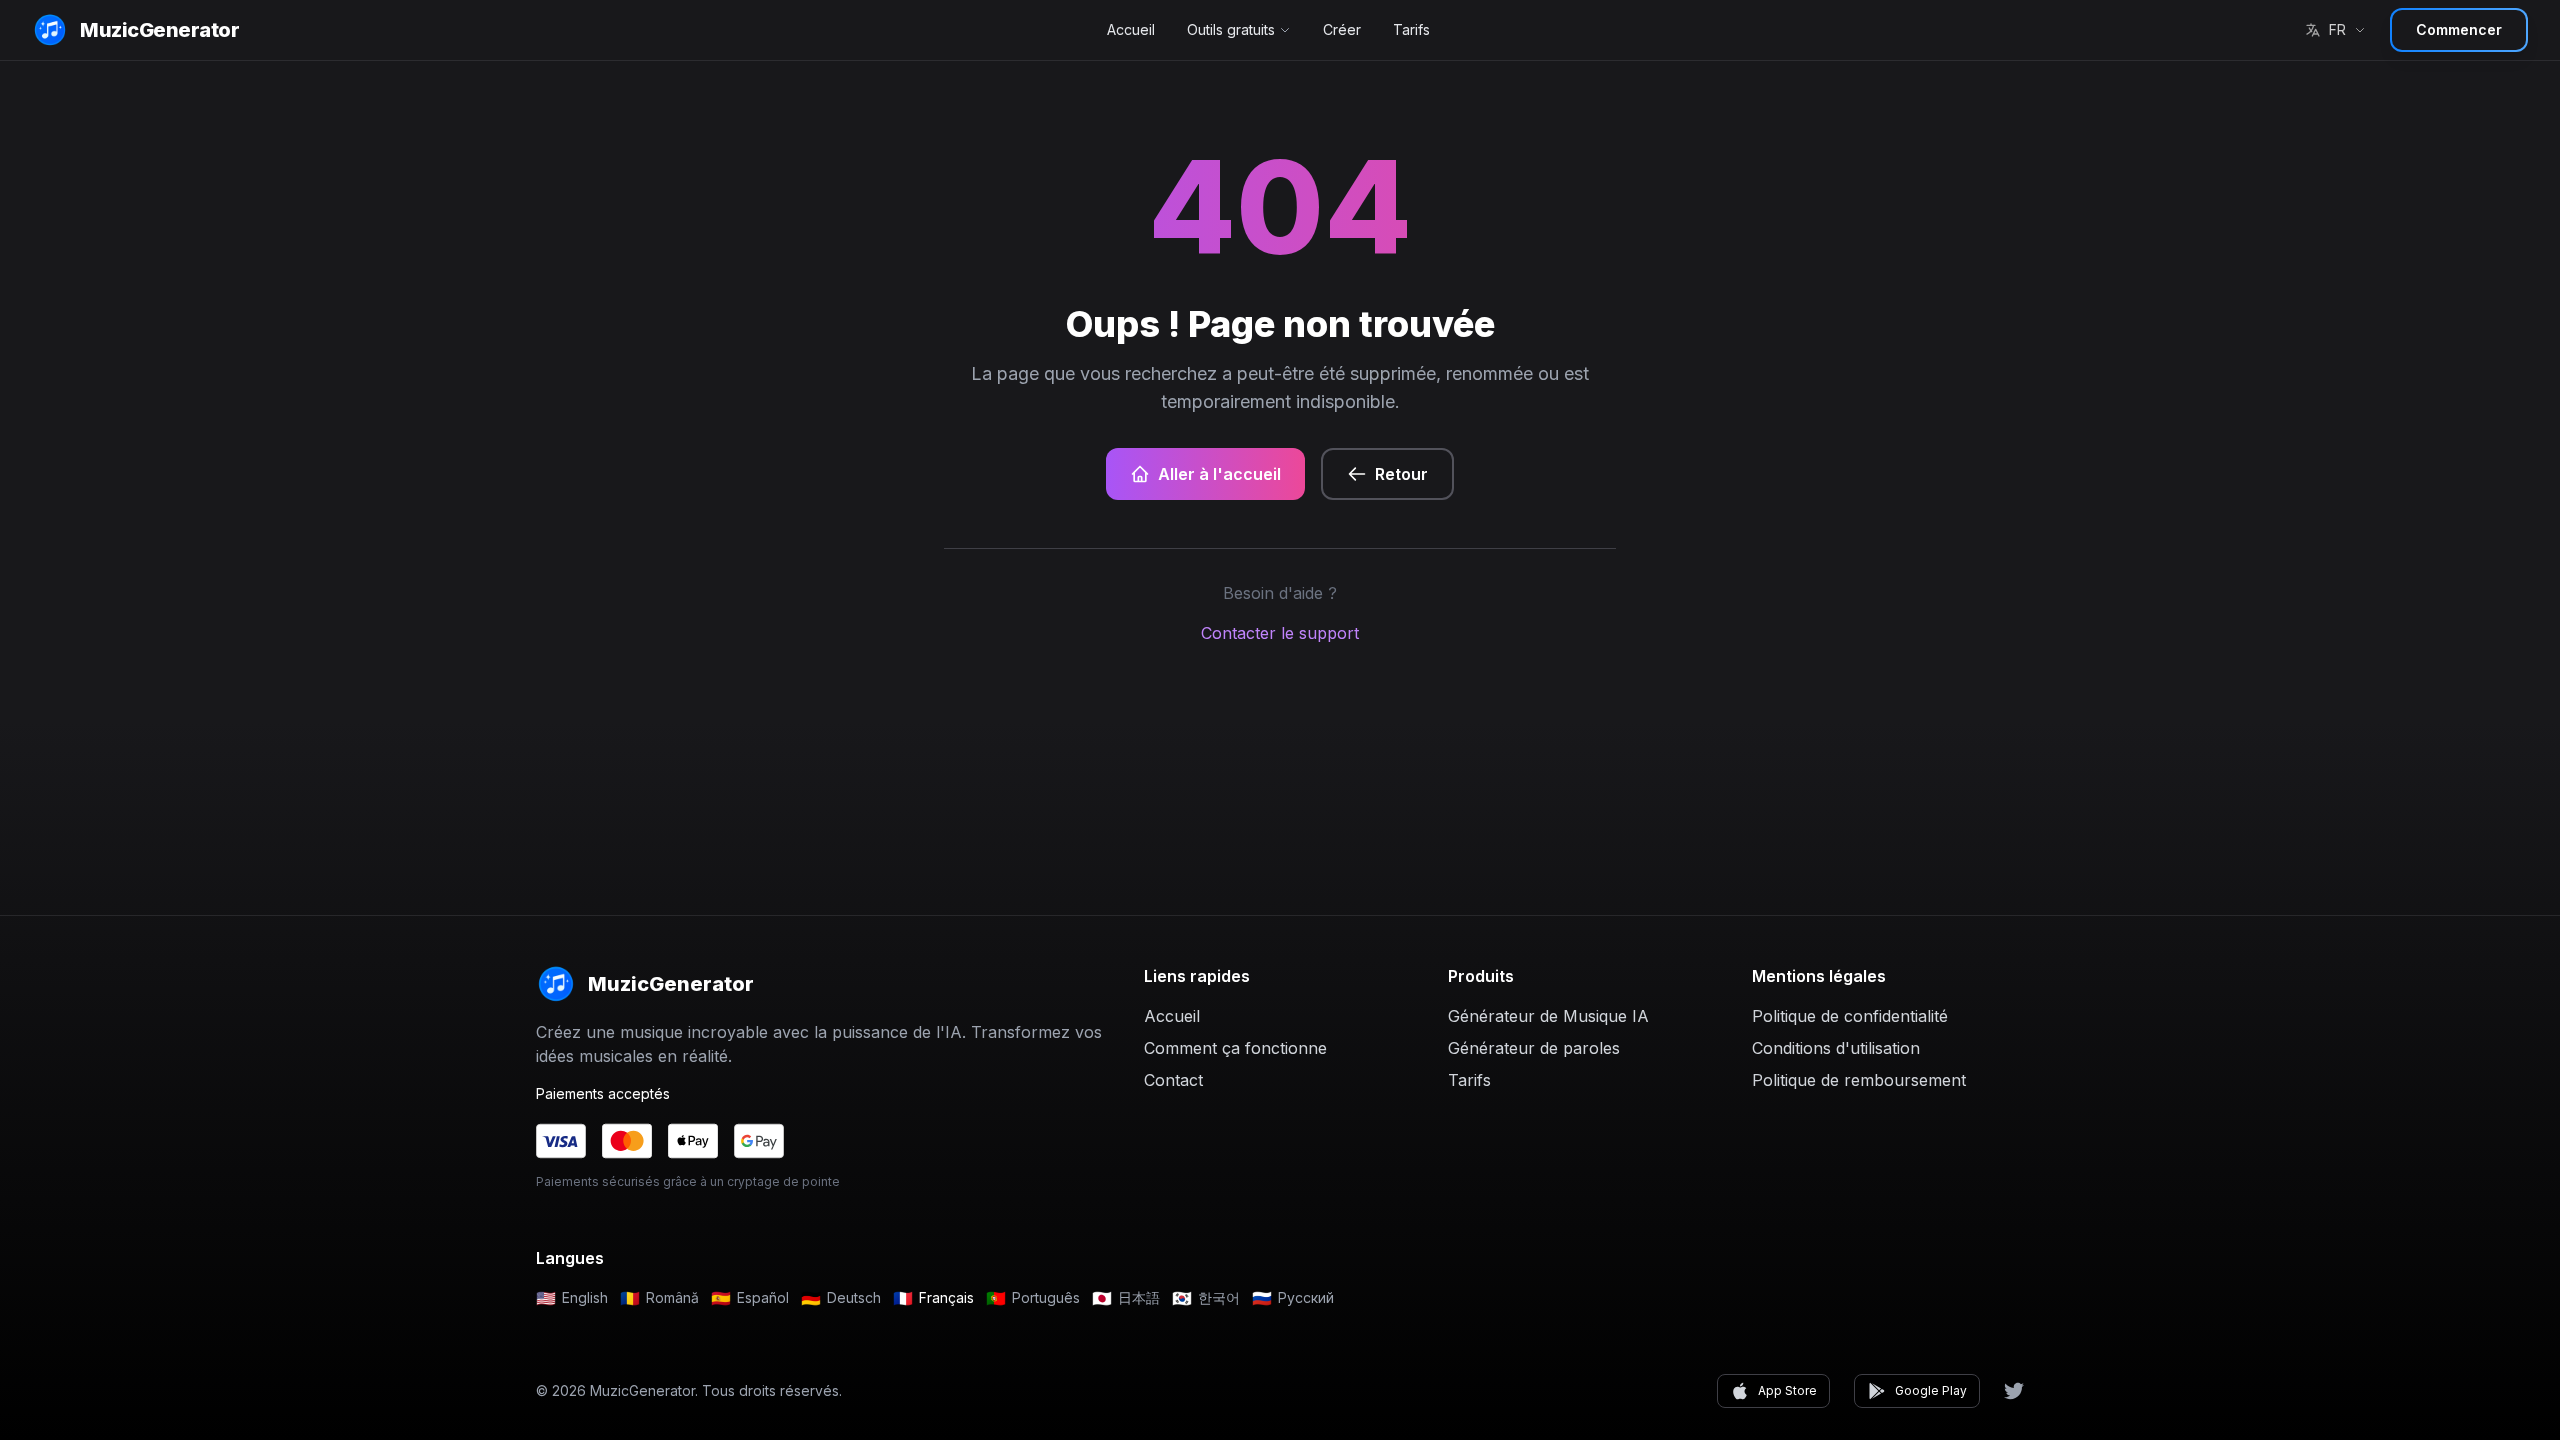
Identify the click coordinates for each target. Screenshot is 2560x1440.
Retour (1401, 474)
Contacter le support (1280, 633)
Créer (1342, 29)
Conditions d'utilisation (1836, 1048)
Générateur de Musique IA (1548, 1016)
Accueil (1131, 29)
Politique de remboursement (1859, 1080)
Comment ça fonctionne (1235, 1048)
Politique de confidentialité (1850, 1016)
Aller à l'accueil (1219, 474)
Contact (1173, 1080)
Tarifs (1411, 29)
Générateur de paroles (1534, 1048)
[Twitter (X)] (2014, 1391)
